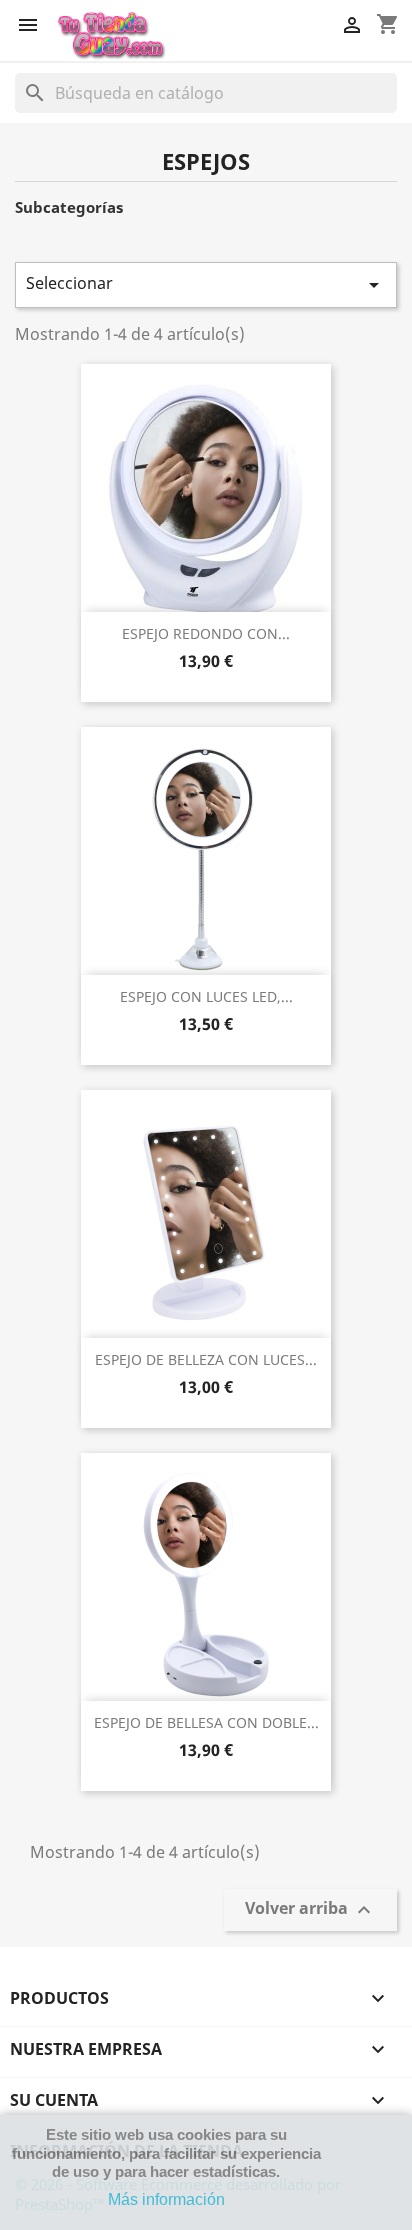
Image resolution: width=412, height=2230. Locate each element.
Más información (166, 2199)
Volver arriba (310, 1910)
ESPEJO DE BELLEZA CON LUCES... (206, 1359)
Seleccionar (206, 284)
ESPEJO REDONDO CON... (206, 633)
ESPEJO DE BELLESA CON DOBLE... (206, 1722)
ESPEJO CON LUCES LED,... (206, 996)
